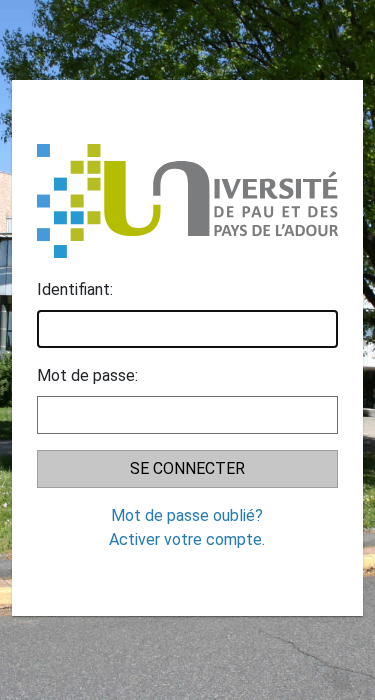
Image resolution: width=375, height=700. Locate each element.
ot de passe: (87, 375)
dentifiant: (75, 289)
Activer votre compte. (187, 539)
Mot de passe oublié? (187, 515)
